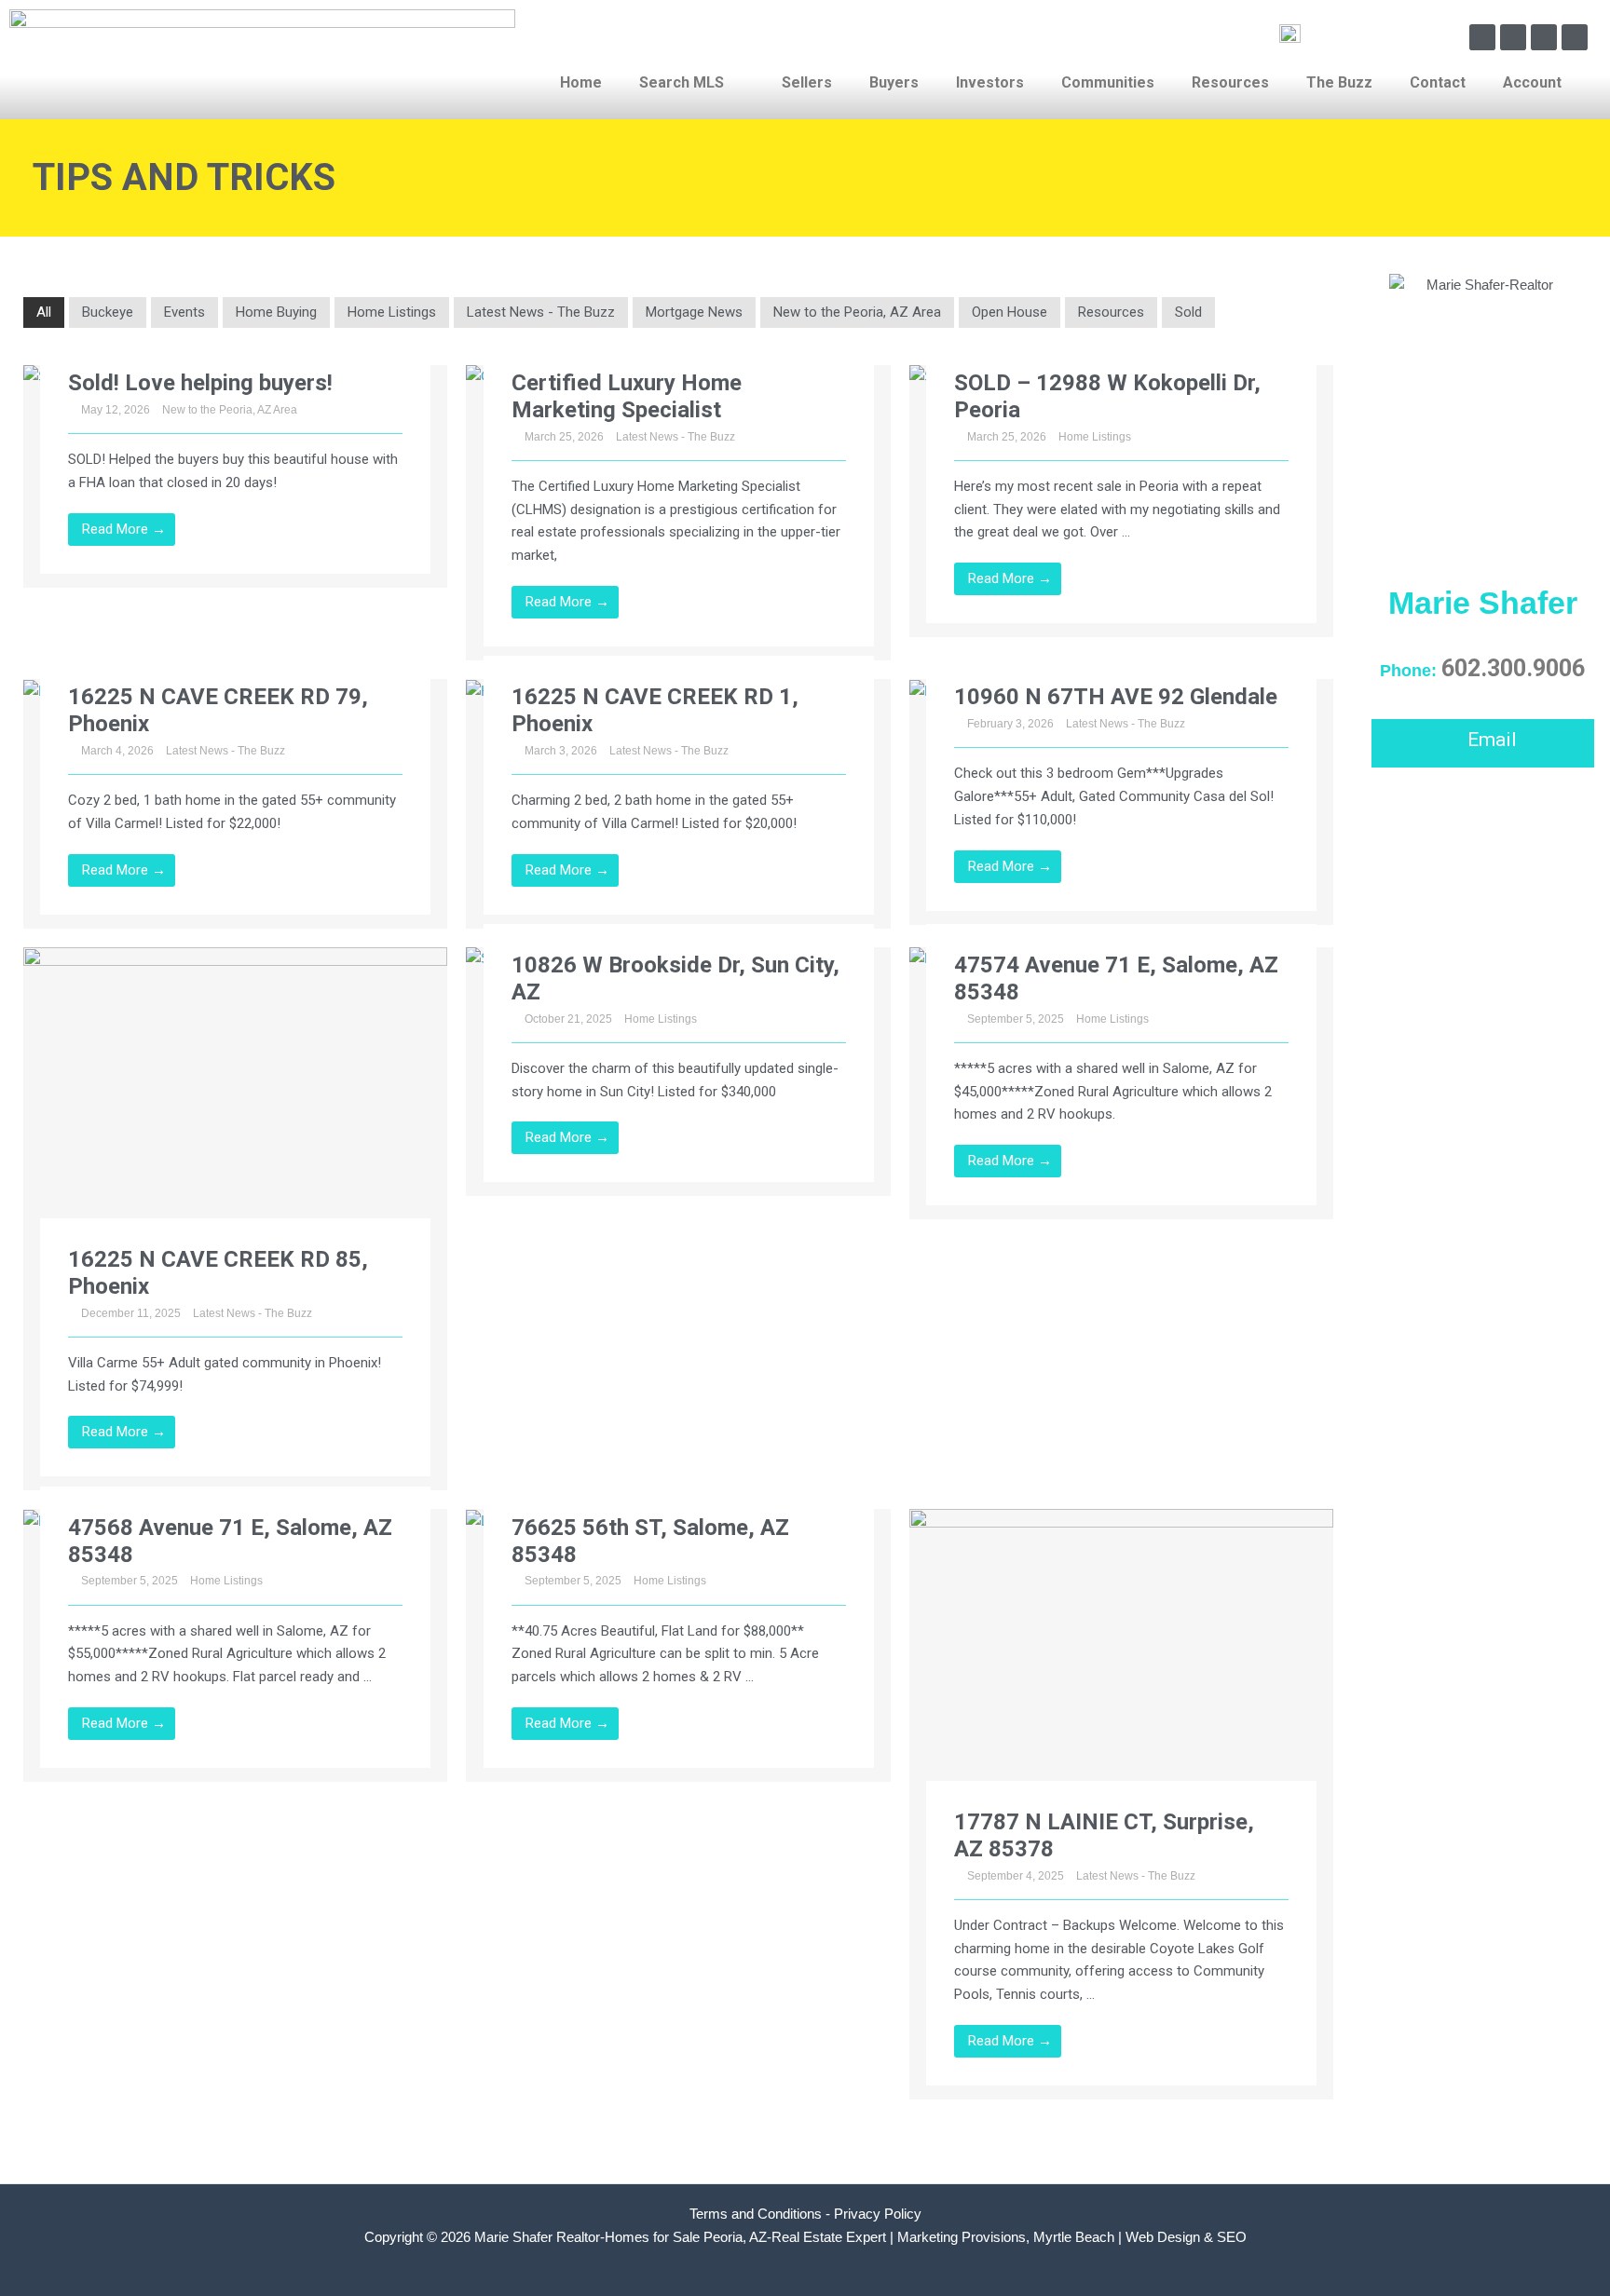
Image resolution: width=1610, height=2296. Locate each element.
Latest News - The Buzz (541, 312)
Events (184, 312)
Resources (1230, 82)
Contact (1438, 82)
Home (581, 82)
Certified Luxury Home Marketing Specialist (627, 396)
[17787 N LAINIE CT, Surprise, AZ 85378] (1121, 1667)
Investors (990, 82)
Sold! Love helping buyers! (200, 383)
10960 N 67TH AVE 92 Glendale (1116, 697)
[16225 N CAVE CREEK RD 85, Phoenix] (235, 1104)
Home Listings (392, 312)
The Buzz (1339, 82)
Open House (1010, 312)
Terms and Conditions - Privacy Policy (805, 2214)
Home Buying (276, 312)
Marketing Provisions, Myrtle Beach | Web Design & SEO (1072, 2237)
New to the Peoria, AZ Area (857, 312)
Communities (1108, 82)
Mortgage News (694, 312)
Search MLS (682, 82)
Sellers (807, 82)
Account (1532, 82)
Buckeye (108, 312)
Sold (1188, 312)
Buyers (894, 82)
